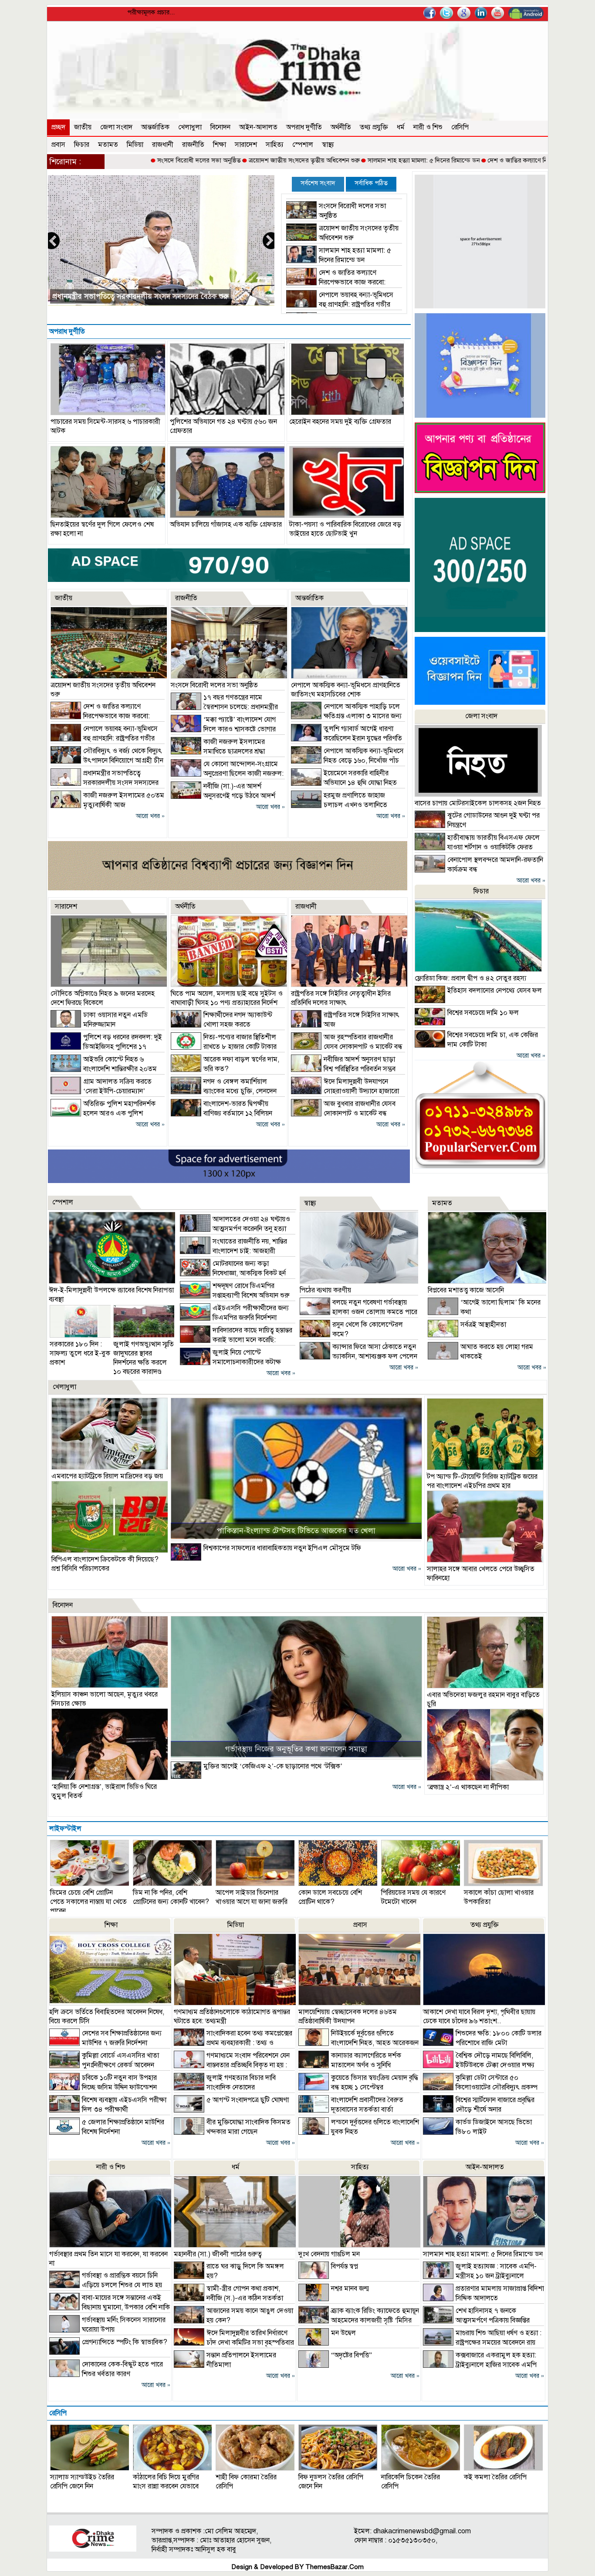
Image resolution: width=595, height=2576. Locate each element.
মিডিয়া (135, 145)
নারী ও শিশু (428, 127)
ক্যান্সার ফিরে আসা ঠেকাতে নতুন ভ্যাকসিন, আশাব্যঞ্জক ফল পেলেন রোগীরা (358, 1356)
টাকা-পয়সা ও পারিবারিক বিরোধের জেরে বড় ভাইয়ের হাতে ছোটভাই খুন (345, 529)
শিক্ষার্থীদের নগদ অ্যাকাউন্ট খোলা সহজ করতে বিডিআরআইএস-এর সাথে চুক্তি (221, 1024)
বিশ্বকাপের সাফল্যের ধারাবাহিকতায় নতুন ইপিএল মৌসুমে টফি (282, 1548)
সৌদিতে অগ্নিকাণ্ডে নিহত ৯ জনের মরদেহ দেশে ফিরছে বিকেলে (103, 998)
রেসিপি (460, 127)
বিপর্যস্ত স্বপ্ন (345, 2266)
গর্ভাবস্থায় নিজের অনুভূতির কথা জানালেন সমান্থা (296, 1749)
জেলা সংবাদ (116, 127)
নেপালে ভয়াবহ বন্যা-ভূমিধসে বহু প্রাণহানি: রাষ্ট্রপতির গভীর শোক (340, 304)
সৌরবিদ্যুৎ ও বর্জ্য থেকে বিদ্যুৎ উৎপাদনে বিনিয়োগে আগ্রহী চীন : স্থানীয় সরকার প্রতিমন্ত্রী (107, 761)
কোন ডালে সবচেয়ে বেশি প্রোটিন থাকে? (330, 1897)
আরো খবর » (150, 816)
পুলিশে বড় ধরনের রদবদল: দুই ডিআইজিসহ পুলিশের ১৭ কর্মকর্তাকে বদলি (106, 1047)
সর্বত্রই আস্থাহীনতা (483, 1325)
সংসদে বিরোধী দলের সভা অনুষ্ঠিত (118, 160)
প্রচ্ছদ (58, 127)
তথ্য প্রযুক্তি (374, 127)
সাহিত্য (275, 145)
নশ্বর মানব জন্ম (350, 2289)
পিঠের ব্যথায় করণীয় (325, 1290)
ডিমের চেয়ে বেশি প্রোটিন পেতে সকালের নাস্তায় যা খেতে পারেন (88, 1902)
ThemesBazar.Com (335, 2567)
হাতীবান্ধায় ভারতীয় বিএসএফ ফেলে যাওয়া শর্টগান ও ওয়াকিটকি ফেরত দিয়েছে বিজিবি (477, 847)
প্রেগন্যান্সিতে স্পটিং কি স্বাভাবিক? (125, 2342)
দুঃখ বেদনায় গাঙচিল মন (329, 2254)
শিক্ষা (220, 145)
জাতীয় (83, 127)
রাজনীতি (193, 145)
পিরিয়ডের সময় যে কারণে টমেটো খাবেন (413, 1897)
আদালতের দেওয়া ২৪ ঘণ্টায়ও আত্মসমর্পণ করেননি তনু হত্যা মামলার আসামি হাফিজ (235, 1229)
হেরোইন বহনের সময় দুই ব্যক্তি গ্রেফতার (340, 422)
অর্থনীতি (341, 127)
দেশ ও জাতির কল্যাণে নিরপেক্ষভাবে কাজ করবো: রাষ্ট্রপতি (477, 160)
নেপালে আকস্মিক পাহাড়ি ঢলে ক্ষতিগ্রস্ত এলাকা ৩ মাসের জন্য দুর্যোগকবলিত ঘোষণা (346, 716)
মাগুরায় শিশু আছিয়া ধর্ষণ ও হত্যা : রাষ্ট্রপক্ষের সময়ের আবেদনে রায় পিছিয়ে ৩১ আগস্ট (482, 2343)
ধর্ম (401, 127)
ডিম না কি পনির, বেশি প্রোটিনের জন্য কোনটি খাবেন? (171, 1897)
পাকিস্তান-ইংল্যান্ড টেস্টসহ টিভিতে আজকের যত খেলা (296, 1531)
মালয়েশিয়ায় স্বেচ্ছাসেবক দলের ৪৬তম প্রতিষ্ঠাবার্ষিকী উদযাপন (348, 2017)
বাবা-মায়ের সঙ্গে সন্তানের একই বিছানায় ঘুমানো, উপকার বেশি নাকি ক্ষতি (110, 2307)
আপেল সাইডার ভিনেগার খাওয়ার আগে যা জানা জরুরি (252, 1897)
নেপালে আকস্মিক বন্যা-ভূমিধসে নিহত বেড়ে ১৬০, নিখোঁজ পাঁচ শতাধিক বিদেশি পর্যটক (347, 761)
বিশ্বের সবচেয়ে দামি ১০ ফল (483, 1013)
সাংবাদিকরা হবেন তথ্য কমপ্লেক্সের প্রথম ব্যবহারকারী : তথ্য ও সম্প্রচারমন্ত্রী (233, 2043)
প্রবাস (58, 145)
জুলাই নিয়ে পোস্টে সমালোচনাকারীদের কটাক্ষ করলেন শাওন (230, 1362)
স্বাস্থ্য (328, 145)
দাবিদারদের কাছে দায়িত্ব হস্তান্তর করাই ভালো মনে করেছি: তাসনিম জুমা (236, 1340)
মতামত (108, 145)
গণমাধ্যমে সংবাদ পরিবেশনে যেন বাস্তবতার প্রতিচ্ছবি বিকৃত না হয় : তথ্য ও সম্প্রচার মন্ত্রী (232, 2065)
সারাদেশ (246, 145)
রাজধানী (163, 145)
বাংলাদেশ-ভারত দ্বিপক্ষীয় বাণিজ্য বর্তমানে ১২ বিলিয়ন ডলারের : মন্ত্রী (221, 1113)
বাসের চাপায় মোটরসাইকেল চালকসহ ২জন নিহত (478, 803)
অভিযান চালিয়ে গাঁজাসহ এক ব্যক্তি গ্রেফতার (226, 524)
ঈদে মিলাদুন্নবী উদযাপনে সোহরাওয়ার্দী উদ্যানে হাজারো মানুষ (345, 1091)
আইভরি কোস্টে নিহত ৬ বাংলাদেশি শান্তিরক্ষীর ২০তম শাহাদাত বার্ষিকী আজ (104, 1069)
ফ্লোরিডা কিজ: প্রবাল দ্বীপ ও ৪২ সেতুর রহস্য (470, 978)
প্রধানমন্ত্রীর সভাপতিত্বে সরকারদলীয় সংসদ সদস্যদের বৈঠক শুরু (105, 783)
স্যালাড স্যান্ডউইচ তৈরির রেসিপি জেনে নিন (82, 2482)
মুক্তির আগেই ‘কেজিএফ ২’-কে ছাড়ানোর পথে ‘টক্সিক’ (273, 1766)
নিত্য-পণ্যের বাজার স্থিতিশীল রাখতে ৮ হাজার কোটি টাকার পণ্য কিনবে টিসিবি (224, 1047)
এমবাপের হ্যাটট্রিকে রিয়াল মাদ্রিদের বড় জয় (107, 1476)
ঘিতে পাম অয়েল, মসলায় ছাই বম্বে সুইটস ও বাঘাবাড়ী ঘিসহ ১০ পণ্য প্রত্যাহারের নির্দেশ (227, 998)
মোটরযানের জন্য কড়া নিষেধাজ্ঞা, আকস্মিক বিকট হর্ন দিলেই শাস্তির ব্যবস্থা (233, 1273)
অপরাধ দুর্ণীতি (304, 127)
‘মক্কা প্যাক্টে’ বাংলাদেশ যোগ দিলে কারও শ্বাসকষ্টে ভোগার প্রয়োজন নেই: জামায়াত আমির (223, 729)
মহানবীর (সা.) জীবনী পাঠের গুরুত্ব (218, 2254)
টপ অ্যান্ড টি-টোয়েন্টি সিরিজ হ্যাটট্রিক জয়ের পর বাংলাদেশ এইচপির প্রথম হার (482, 1481)
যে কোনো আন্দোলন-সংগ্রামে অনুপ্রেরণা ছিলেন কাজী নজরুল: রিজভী (227, 774)
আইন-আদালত (258, 127)
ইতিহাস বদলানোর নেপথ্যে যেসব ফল (495, 991)
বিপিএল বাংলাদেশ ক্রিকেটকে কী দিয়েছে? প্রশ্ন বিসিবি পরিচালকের (105, 1564)
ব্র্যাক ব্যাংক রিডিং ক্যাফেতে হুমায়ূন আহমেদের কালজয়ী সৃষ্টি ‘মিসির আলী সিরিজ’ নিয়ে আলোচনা (359, 2320)
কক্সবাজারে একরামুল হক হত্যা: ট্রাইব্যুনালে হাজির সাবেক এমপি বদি (480, 2365)
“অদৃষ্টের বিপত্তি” (352, 2355)
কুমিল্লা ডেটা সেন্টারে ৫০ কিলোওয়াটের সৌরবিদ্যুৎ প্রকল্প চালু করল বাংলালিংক (480, 2087)
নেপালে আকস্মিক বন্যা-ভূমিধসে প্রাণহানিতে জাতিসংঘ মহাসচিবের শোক (346, 690)
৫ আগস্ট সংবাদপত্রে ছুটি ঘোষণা (248, 2100)
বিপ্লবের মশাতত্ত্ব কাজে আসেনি (466, 1290)
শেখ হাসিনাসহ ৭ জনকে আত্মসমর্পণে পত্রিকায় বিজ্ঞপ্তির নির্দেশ (476, 2320)
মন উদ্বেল (343, 2333)
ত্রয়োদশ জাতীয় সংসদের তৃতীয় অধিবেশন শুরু (223, 160)
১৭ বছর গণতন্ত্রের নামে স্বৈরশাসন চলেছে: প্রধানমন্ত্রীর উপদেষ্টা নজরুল (224, 707)
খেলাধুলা (190, 127)
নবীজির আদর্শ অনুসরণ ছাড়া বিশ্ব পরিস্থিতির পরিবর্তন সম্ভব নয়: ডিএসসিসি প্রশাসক (343, 1069)
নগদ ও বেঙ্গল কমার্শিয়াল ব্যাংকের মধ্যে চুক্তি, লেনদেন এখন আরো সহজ (224, 1091)
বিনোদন (220, 127)
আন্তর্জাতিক (155, 127)
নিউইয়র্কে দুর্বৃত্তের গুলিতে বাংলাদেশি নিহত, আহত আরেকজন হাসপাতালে (358, 2043)
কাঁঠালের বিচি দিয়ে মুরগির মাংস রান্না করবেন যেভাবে (166, 2482)
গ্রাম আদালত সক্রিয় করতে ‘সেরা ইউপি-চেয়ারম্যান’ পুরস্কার (101, 1091)
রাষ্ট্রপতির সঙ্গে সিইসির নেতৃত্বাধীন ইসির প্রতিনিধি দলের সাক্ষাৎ (341, 998)
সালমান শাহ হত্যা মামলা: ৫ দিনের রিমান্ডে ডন (343, 160)
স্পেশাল (303, 145)
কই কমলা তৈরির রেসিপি (495, 2477)
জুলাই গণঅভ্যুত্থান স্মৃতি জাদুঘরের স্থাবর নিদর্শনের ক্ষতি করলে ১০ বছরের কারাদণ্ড (144, 1358)
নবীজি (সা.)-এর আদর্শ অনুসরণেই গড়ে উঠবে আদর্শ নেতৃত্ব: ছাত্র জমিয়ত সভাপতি (223, 796)
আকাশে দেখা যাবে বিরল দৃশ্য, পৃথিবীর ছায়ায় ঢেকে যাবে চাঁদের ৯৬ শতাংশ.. (479, 2017)
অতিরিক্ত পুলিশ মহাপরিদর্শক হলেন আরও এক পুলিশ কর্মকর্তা (103, 1113)
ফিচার (82, 145)
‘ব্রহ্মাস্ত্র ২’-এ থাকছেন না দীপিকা (468, 1787)
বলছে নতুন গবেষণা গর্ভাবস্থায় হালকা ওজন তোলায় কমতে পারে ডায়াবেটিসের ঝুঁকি (358, 1312)
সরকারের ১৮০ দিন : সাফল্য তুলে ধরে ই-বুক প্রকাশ (80, 1353)
